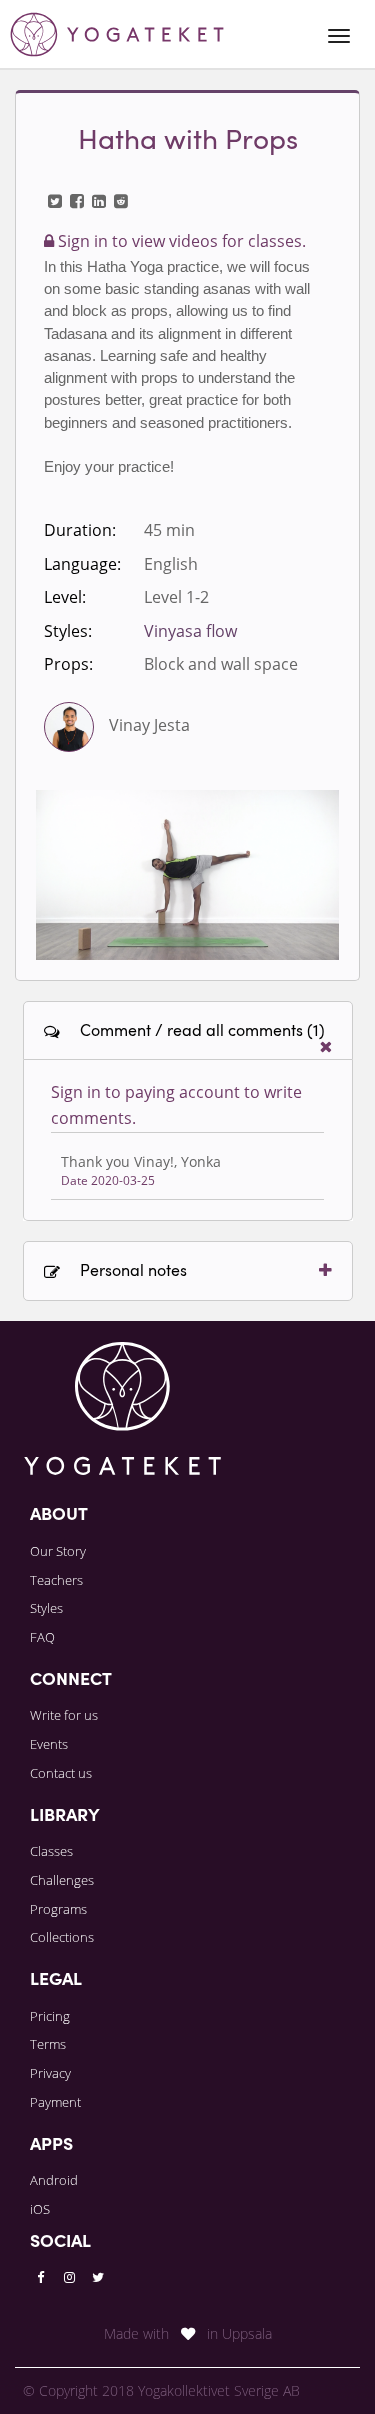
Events (49, 1744)
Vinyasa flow (190, 631)
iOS (40, 2209)
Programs (58, 1909)
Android (54, 2180)
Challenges (62, 1880)
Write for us (64, 1715)
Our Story (58, 1551)
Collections (62, 1937)
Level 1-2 (176, 597)
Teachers (56, 1580)
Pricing (50, 2016)
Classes (51, 1851)
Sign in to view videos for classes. (180, 241)
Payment (55, 2102)
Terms (48, 2044)
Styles (46, 1608)
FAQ (42, 1637)
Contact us (61, 1773)
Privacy (50, 2073)
